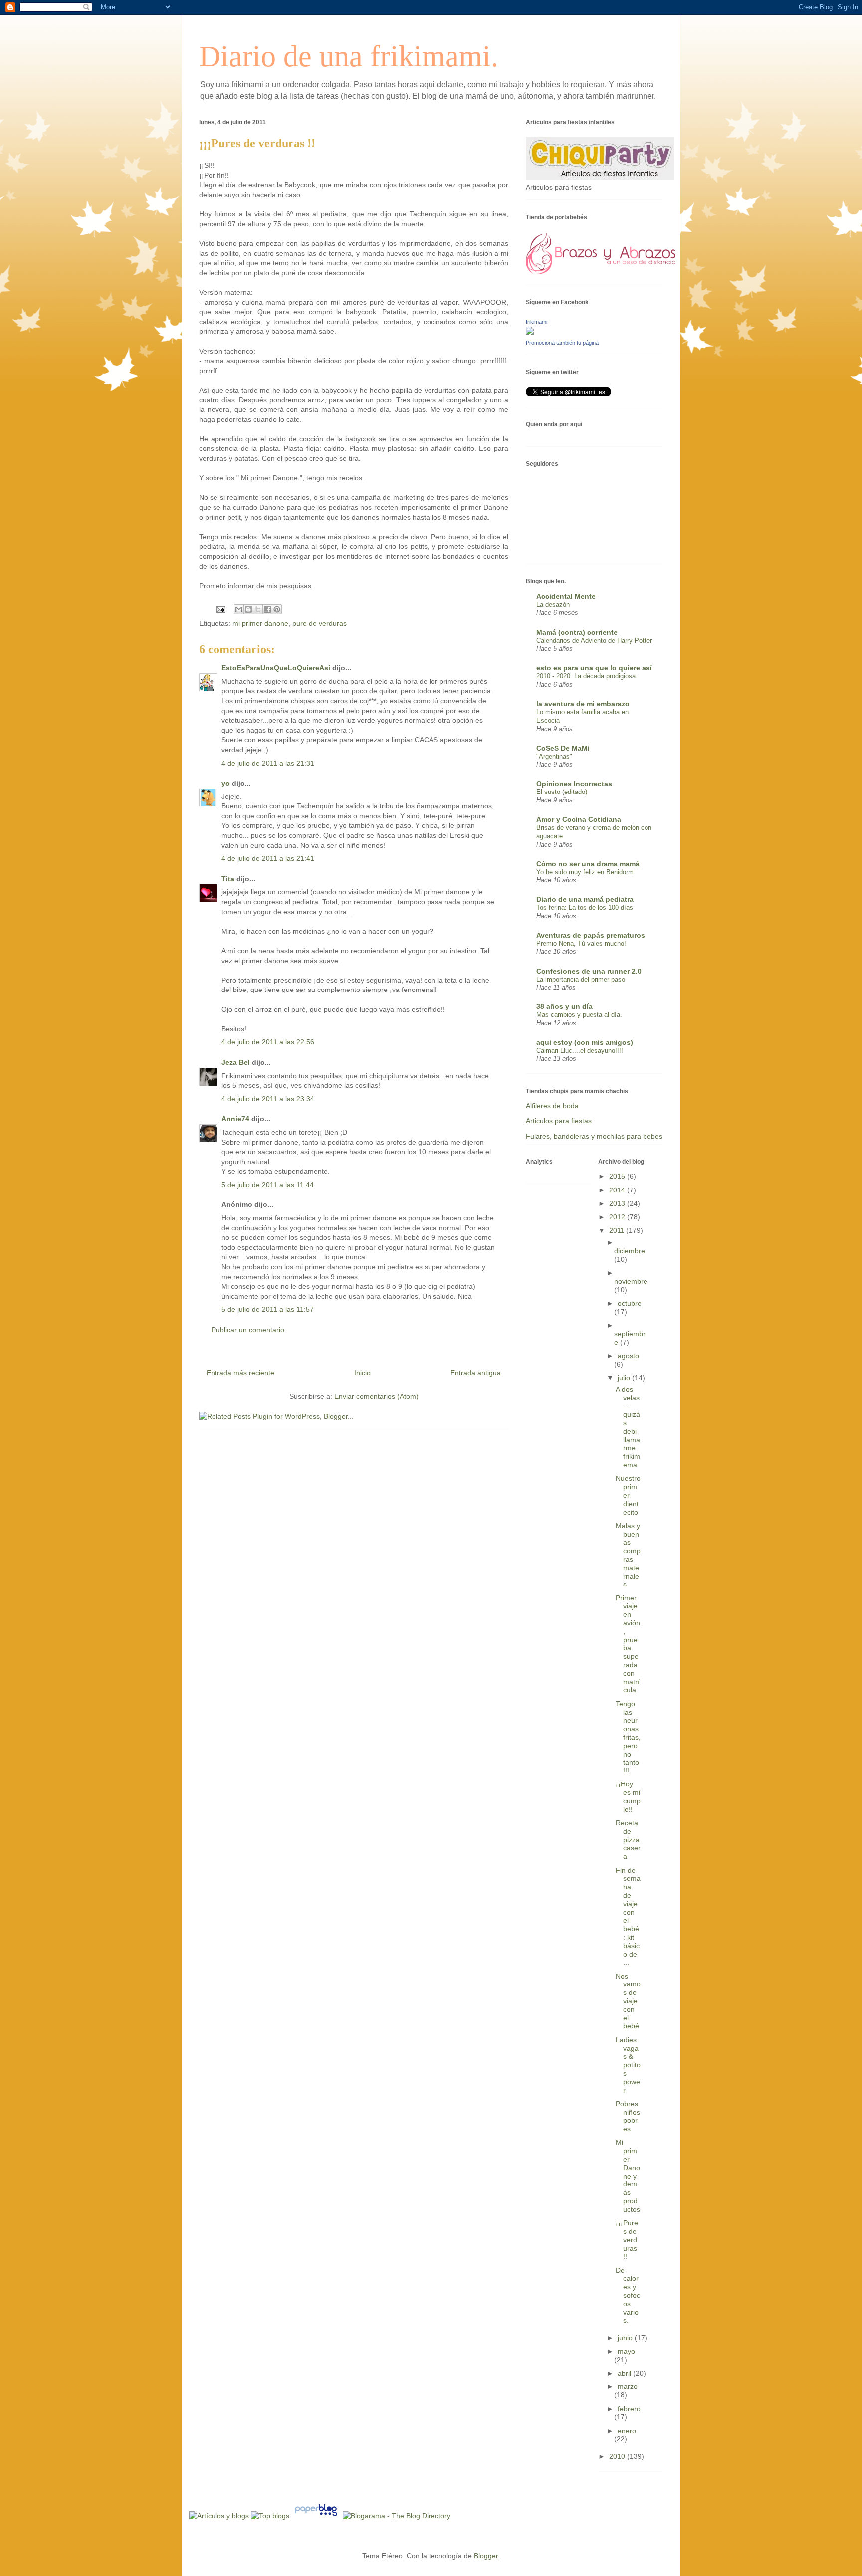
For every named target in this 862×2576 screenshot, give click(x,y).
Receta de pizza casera (628, 1840)
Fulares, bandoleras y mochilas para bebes (594, 1136)
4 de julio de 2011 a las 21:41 (268, 858)
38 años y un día (564, 1006)
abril (625, 2373)
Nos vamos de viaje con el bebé (628, 2001)
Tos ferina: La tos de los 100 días (585, 907)
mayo (626, 2351)
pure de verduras (320, 623)
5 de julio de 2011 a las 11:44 (268, 1185)
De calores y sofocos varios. (628, 2295)
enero (627, 2431)
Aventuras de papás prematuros (591, 935)
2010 (618, 2456)
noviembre (631, 1281)
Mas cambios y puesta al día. (579, 1015)
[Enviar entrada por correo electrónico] (220, 609)
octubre (630, 1303)
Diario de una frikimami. (349, 56)
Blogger (486, 2556)
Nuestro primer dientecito (628, 1495)
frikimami (537, 322)
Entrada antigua (476, 1373)
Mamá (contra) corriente (577, 632)
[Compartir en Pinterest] (277, 609)
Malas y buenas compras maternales (628, 1555)
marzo (628, 2386)
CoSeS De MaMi (563, 748)
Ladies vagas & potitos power (628, 2065)
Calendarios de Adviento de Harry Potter (594, 641)
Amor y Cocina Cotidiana (579, 819)
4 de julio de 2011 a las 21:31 (268, 763)
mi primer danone (260, 623)
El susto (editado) (562, 792)
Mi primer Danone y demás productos (628, 2176)
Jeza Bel (236, 1062)
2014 (618, 1190)
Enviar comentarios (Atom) (376, 1396)
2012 (618, 1217)
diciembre (630, 1251)
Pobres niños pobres (628, 2116)
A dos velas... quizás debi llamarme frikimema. (628, 1427)
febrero (629, 2409)
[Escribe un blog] (248, 609)
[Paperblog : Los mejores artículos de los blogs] (317, 2516)
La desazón (553, 605)
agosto (628, 1356)
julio (625, 1378)
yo (226, 783)
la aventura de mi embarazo (583, 704)
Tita (228, 879)
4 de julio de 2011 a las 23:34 (268, 1099)
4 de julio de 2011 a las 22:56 (268, 1042)
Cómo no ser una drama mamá (588, 864)
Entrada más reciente (240, 1373)
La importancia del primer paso (581, 979)
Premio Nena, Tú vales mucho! (581, 943)
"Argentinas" (554, 756)
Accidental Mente (566, 596)
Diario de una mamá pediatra (585, 899)
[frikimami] (530, 332)
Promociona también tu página (562, 343)
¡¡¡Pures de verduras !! (627, 2240)
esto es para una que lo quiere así (594, 668)
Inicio (362, 1373)
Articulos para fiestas (559, 1121)
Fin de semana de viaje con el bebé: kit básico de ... (628, 1916)
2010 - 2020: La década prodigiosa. (587, 676)
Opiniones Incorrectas (574, 784)
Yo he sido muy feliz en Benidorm (585, 872)
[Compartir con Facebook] (267, 609)
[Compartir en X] (258, 609)
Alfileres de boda (552, 1106)
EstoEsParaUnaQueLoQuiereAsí (276, 668)
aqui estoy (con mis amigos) (585, 1042)
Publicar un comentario (248, 1330)
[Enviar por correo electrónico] (239, 609)
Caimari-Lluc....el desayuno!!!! (580, 1051)
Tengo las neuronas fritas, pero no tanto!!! (628, 1737)
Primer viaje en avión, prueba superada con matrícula (628, 1644)
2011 (618, 1230)
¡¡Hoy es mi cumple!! (628, 1796)
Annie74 (235, 1119)
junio (626, 2338)
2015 (618, 1176)
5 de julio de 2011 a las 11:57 (268, 1309)
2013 (618, 1203)
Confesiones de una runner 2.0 (589, 971)
